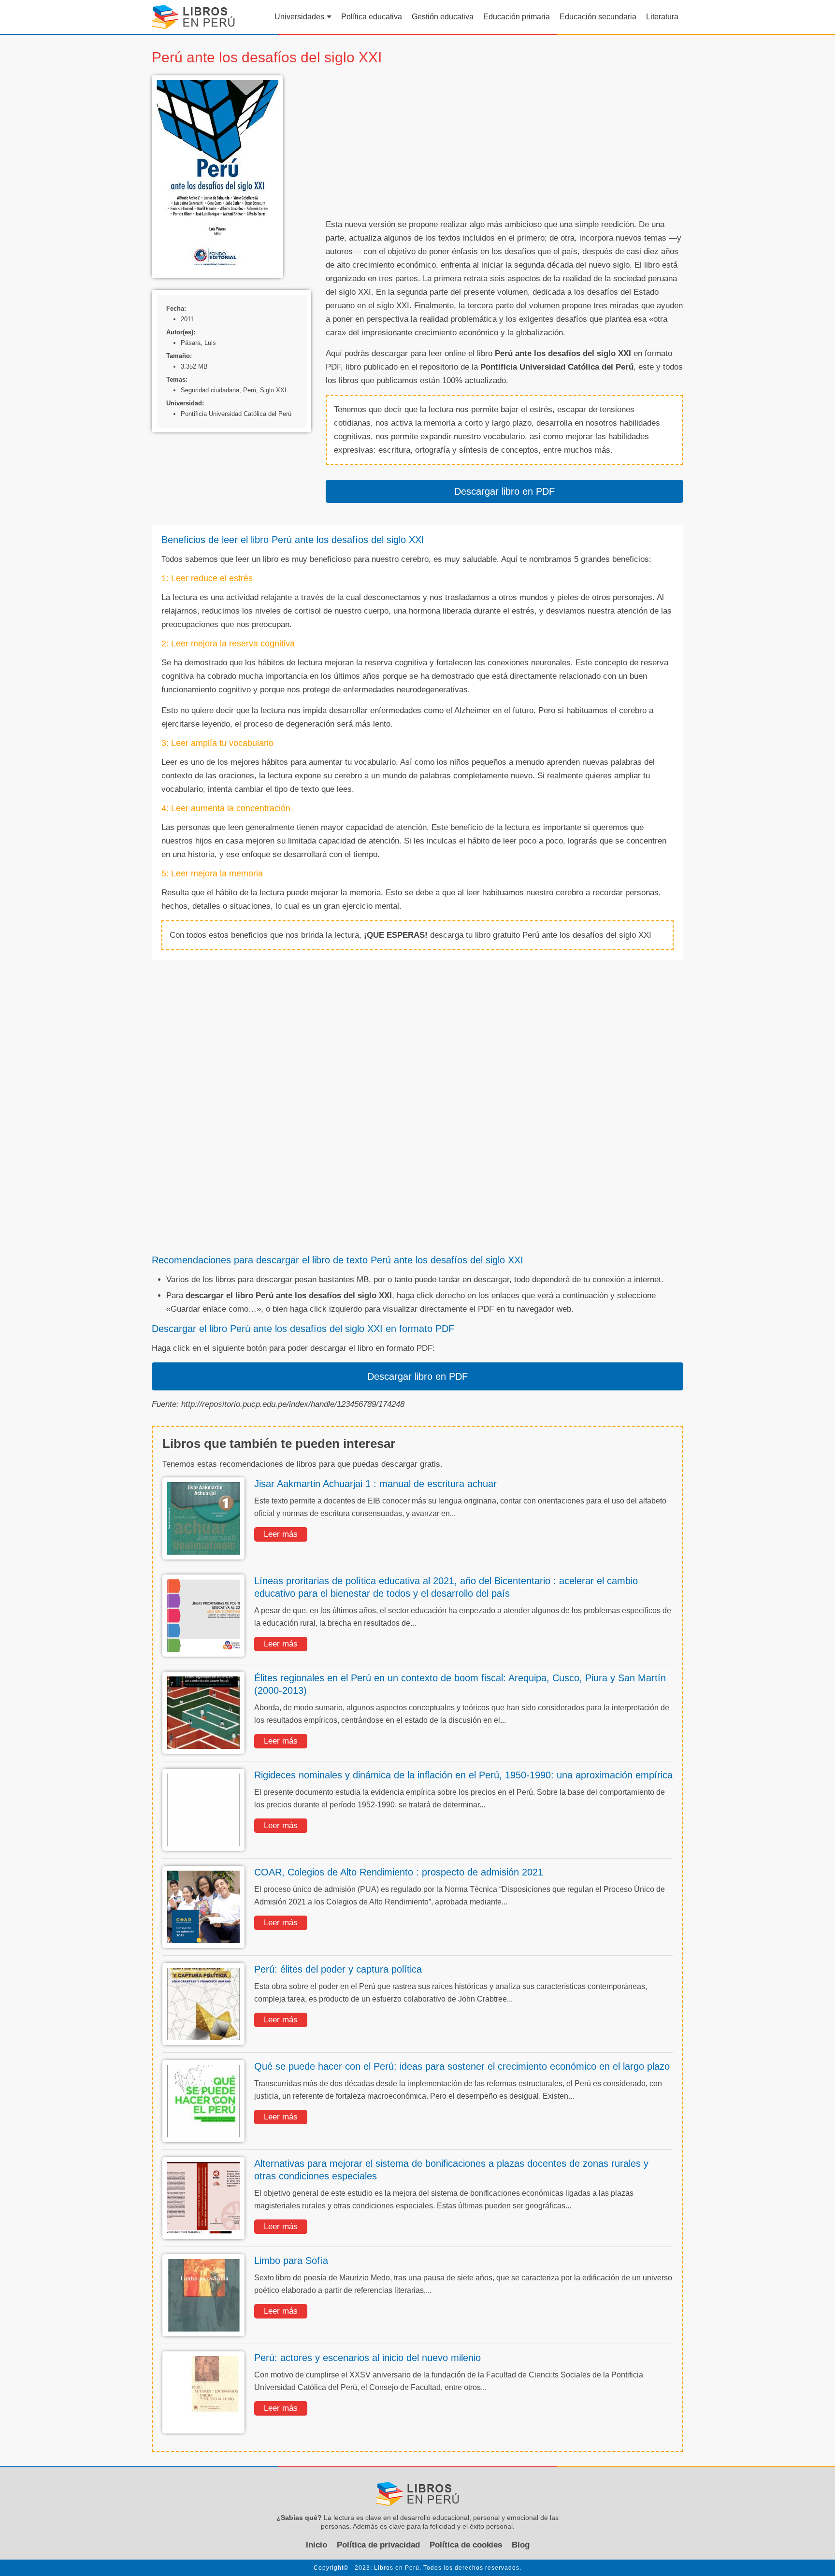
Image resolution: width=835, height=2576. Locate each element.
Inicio (317, 2545)
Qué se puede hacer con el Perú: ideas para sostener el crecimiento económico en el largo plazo (462, 2066)
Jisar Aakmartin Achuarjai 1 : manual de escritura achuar (375, 1484)
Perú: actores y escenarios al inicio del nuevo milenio (367, 2358)
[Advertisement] (504, 143)
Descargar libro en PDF (504, 491)
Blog (521, 2545)
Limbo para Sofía (291, 2261)
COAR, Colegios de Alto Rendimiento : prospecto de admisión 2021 (399, 1872)
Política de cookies (466, 2545)
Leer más (281, 1534)
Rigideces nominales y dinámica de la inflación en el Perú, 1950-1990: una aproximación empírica (463, 1775)
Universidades (299, 17)
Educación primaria (517, 17)
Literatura (662, 17)
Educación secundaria (598, 17)
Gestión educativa (443, 17)
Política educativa (372, 17)
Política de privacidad (378, 2545)
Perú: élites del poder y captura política (338, 1969)
